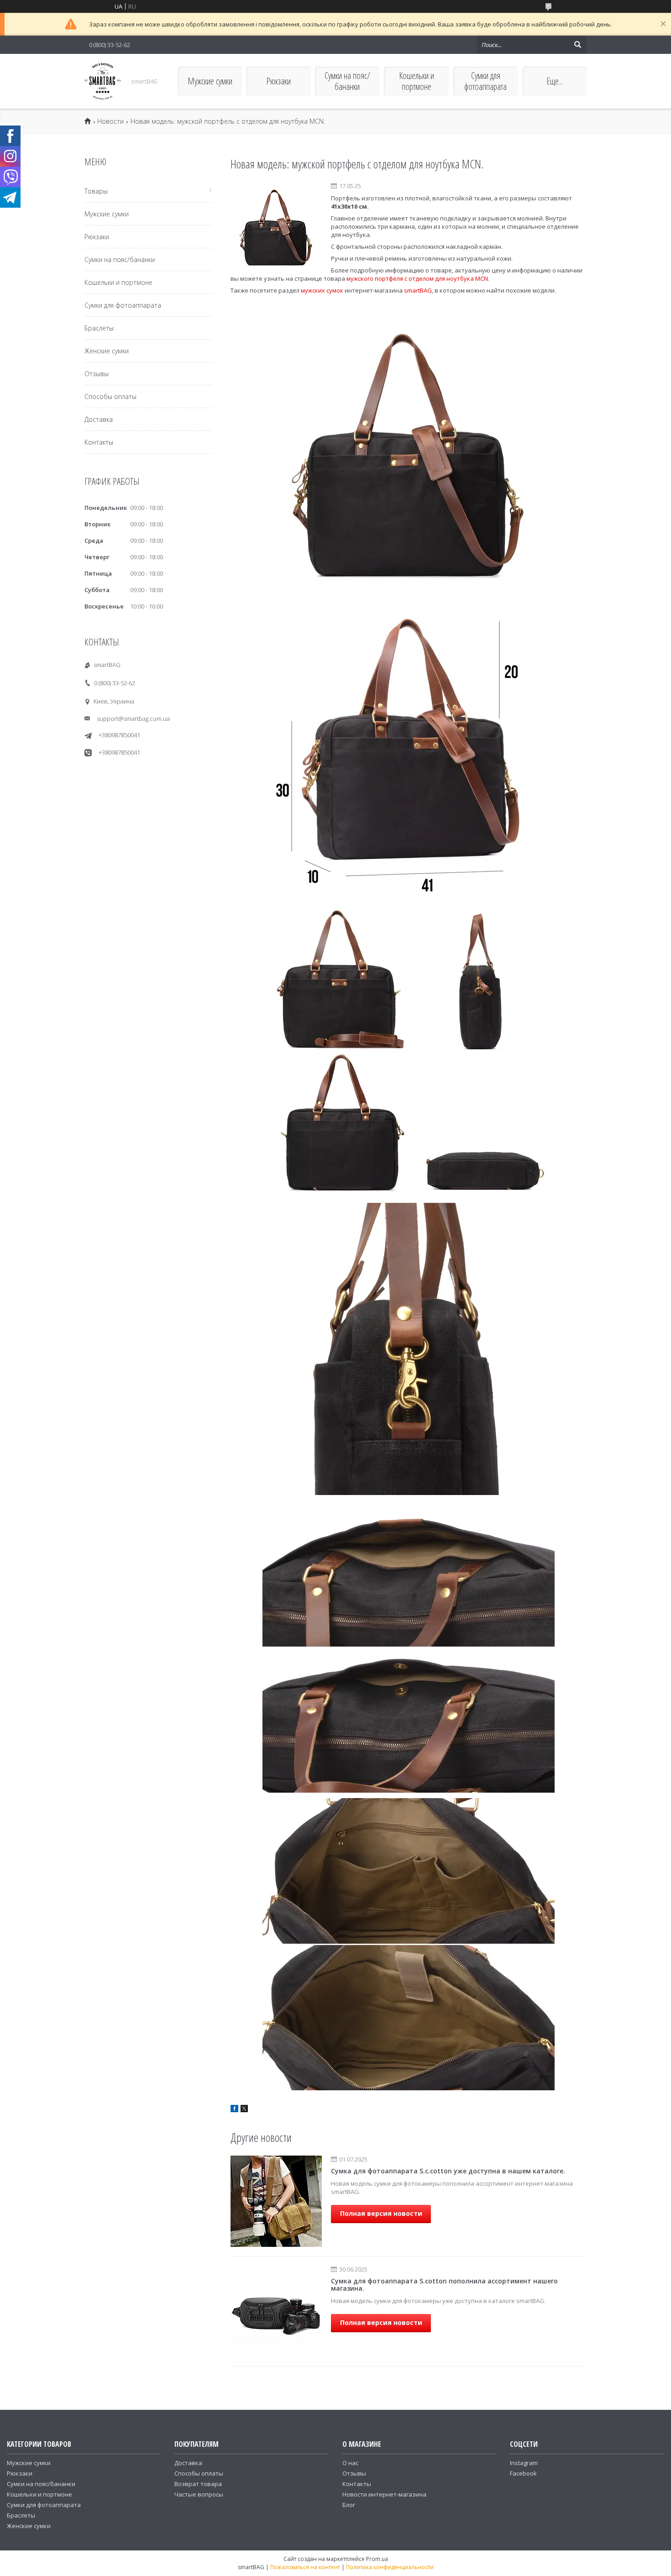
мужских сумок (322, 290)
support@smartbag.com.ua (133, 719)
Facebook (523, 2473)
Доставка (99, 419)
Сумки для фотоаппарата (485, 81)
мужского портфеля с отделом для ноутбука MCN (417, 278)
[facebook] (234, 2110)
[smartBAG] (103, 81)
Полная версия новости (381, 2213)
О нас (350, 2463)
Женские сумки (107, 351)
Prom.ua (377, 2559)
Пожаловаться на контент (305, 2567)
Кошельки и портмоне (417, 81)
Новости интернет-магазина (384, 2494)
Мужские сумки (210, 81)
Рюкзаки (278, 81)
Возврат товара (198, 2484)
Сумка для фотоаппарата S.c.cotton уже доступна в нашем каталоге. (448, 2171)
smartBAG (418, 290)
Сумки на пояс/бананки (347, 81)
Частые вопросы (199, 2494)
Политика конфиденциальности (390, 2567)
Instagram (524, 2463)
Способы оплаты (110, 396)
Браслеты (99, 328)
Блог (349, 2505)
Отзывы (97, 374)
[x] (244, 2110)
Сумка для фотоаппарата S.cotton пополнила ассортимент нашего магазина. (444, 2285)
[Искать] (577, 45)
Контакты (99, 442)
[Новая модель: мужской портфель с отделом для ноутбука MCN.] (276, 228)
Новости (110, 121)
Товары (96, 191)
